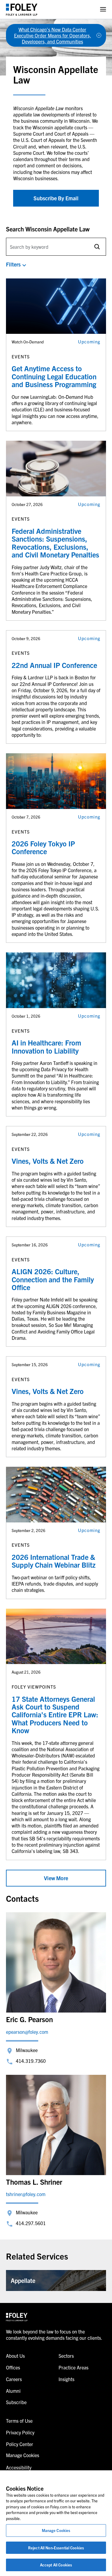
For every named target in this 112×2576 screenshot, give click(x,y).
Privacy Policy (20, 2432)
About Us (15, 2356)
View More (56, 1878)
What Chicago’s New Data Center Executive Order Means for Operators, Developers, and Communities (53, 35)
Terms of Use (19, 2421)
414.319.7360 (31, 2061)
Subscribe (16, 2402)
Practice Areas (73, 2367)
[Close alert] (99, 35)
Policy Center (20, 2444)
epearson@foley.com (27, 2032)
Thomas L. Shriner (34, 2182)
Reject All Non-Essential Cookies (56, 2548)
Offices (13, 2367)
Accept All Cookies (56, 2565)
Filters (13, 264)
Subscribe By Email (56, 198)
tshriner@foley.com (26, 2194)
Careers (14, 2379)
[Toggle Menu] (103, 9)
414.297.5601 (31, 2223)
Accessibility (19, 2467)
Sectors (66, 2356)
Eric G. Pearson (29, 2019)
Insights (66, 2379)
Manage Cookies (56, 2530)
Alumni (13, 2391)
